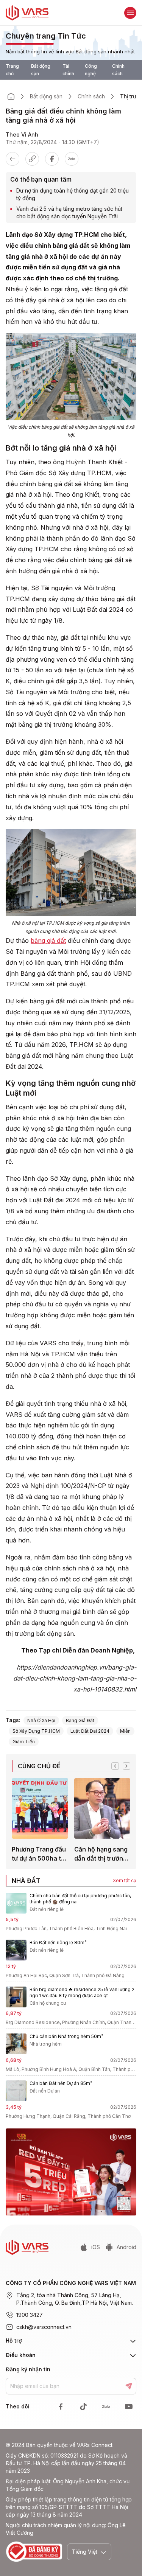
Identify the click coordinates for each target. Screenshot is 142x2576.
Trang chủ (12, 70)
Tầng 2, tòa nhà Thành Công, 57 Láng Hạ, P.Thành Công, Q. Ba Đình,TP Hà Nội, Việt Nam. (75, 2299)
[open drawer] (130, 13)
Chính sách (118, 70)
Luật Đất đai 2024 (90, 1731)
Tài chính (68, 70)
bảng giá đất (48, 941)
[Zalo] (72, 159)
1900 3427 (30, 2315)
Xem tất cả (125, 1880)
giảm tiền (24, 1742)
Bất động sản (41, 70)
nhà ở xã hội (41, 1720)
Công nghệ (91, 70)
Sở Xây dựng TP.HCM (36, 1731)
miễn (125, 1731)
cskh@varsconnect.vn (44, 2327)
